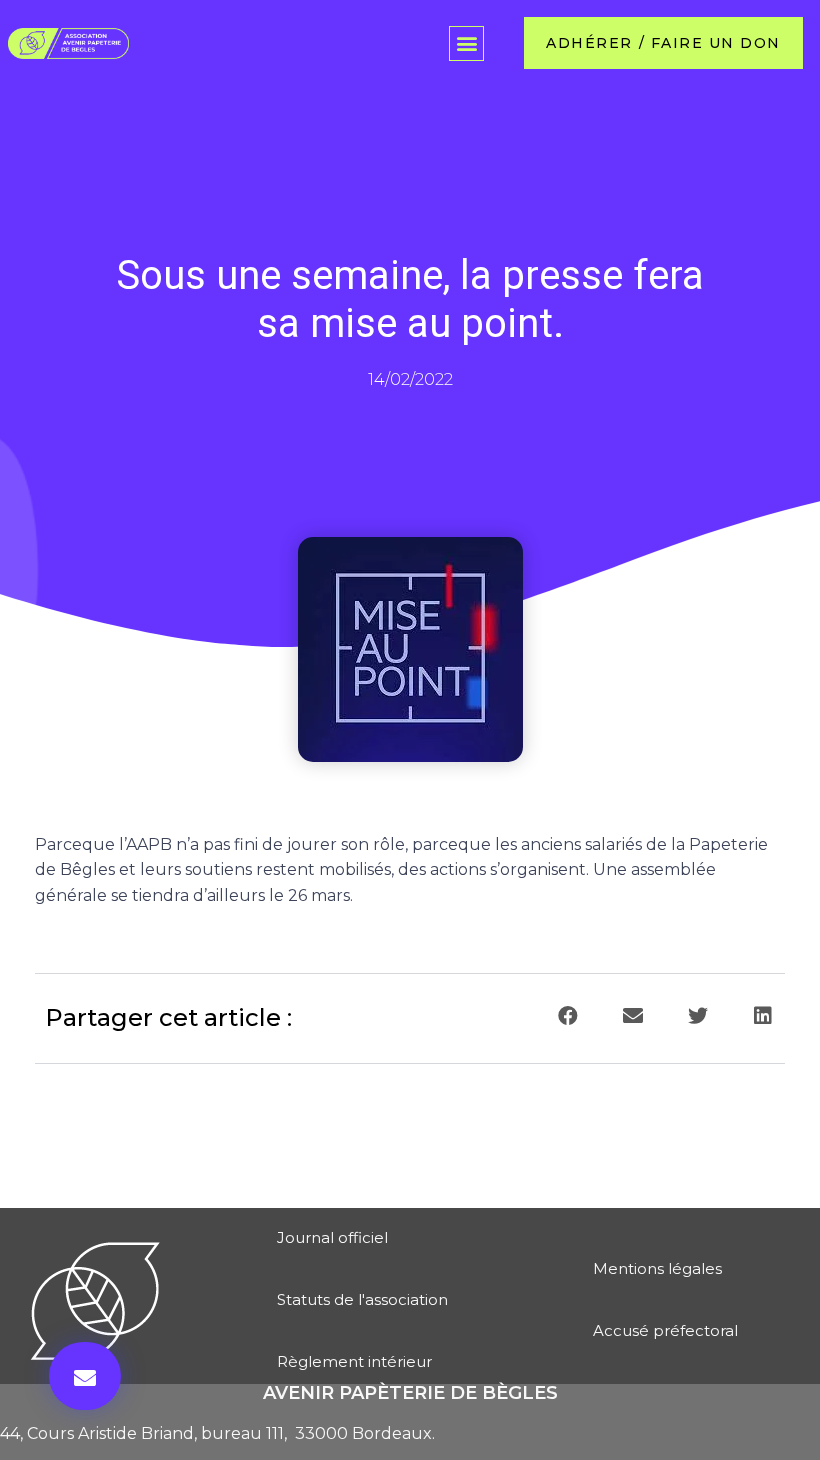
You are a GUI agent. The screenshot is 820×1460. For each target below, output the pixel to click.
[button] (466, 43)
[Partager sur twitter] (697, 1016)
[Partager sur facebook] (567, 1016)
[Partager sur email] (632, 1016)
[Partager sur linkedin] (762, 1016)
